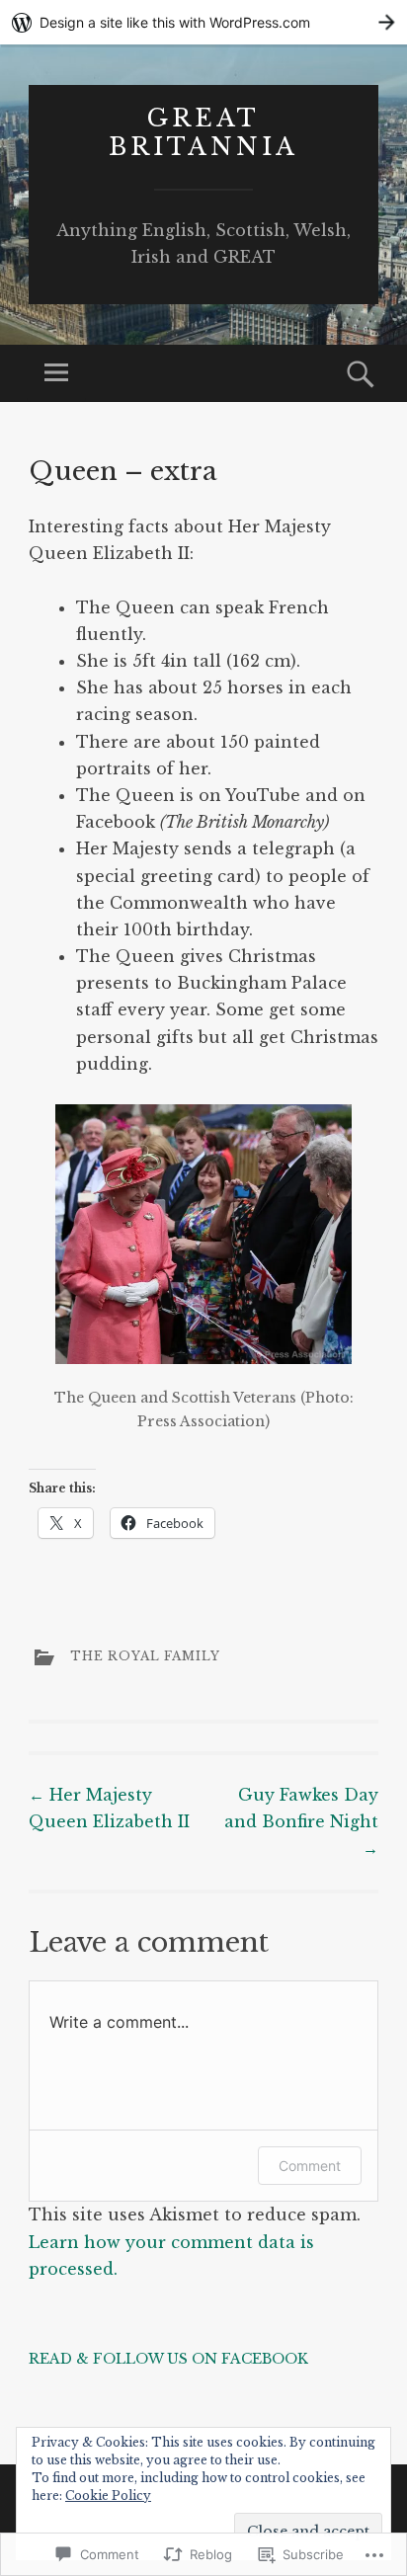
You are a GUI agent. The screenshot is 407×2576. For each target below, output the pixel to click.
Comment (310, 2166)
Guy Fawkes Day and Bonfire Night (301, 1821)
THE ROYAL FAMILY (145, 1656)
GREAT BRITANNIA (203, 132)
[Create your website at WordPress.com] (203, 22)
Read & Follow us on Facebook (168, 2359)
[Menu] (56, 373)
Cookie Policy (108, 2495)
